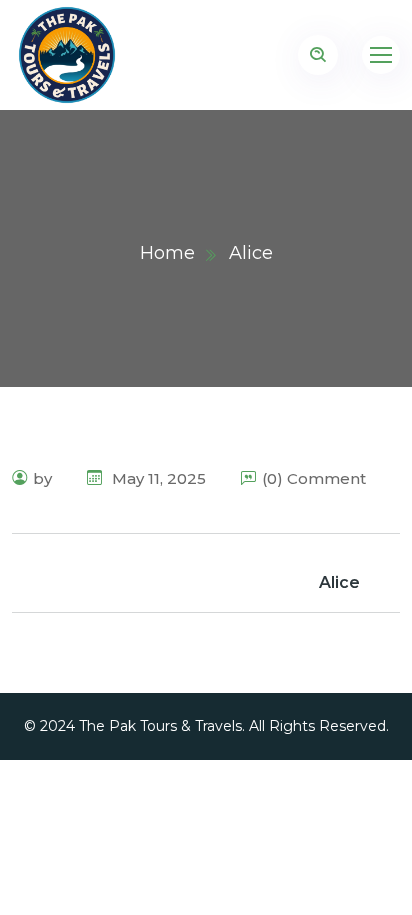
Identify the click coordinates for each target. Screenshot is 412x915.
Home (167, 253)
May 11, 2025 (157, 478)
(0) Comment (314, 478)
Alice (339, 582)
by (42, 478)
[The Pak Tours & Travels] (67, 55)
